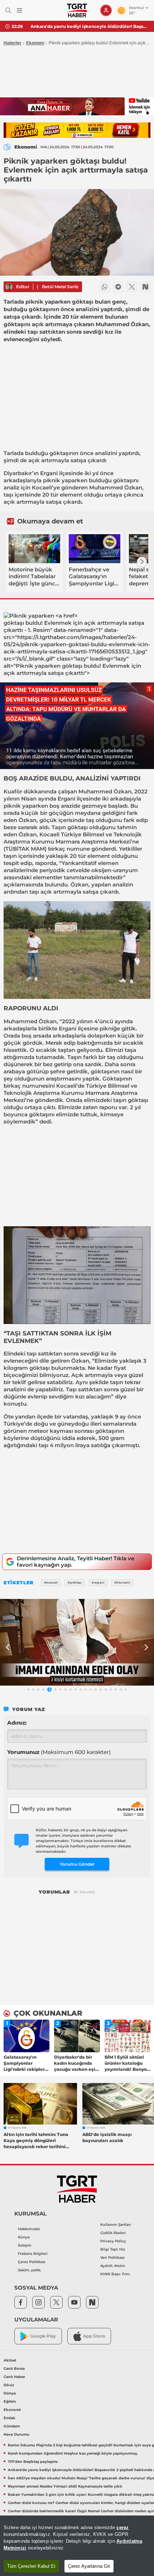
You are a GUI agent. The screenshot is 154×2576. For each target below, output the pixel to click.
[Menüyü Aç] (20, 11)
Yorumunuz (59, 1752)
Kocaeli (42, 487)
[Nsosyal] (145, 287)
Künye (24, 2237)
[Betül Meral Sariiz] (9, 287)
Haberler (13, 43)
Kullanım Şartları (116, 2225)
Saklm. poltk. (30, 2270)
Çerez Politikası (32, 2262)
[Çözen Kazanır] (77, 130)
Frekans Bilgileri (33, 2254)
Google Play (43, 2336)
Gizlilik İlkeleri (113, 2233)
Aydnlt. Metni (113, 2266)
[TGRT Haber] (77, 10)
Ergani (49, 473)
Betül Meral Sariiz (60, 287)
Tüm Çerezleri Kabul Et (31, 2566)
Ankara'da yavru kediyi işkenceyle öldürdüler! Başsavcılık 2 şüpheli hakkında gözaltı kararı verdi (90, 26)
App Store (94, 2336)
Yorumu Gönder (77, 1864)
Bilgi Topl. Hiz (113, 2249)
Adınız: (17, 1723)
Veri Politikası (112, 2258)
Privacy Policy (113, 2241)
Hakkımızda (29, 2229)
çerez (122, 2527)
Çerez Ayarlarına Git (89, 2566)
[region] (77, 2546)
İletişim (25, 2245)
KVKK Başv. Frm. (115, 2274)
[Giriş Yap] (106, 10)
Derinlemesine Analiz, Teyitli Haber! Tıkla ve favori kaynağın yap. (76, 1562)
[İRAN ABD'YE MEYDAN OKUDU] (77, 1642)
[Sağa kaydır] (142, 562)
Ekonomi (35, 43)
